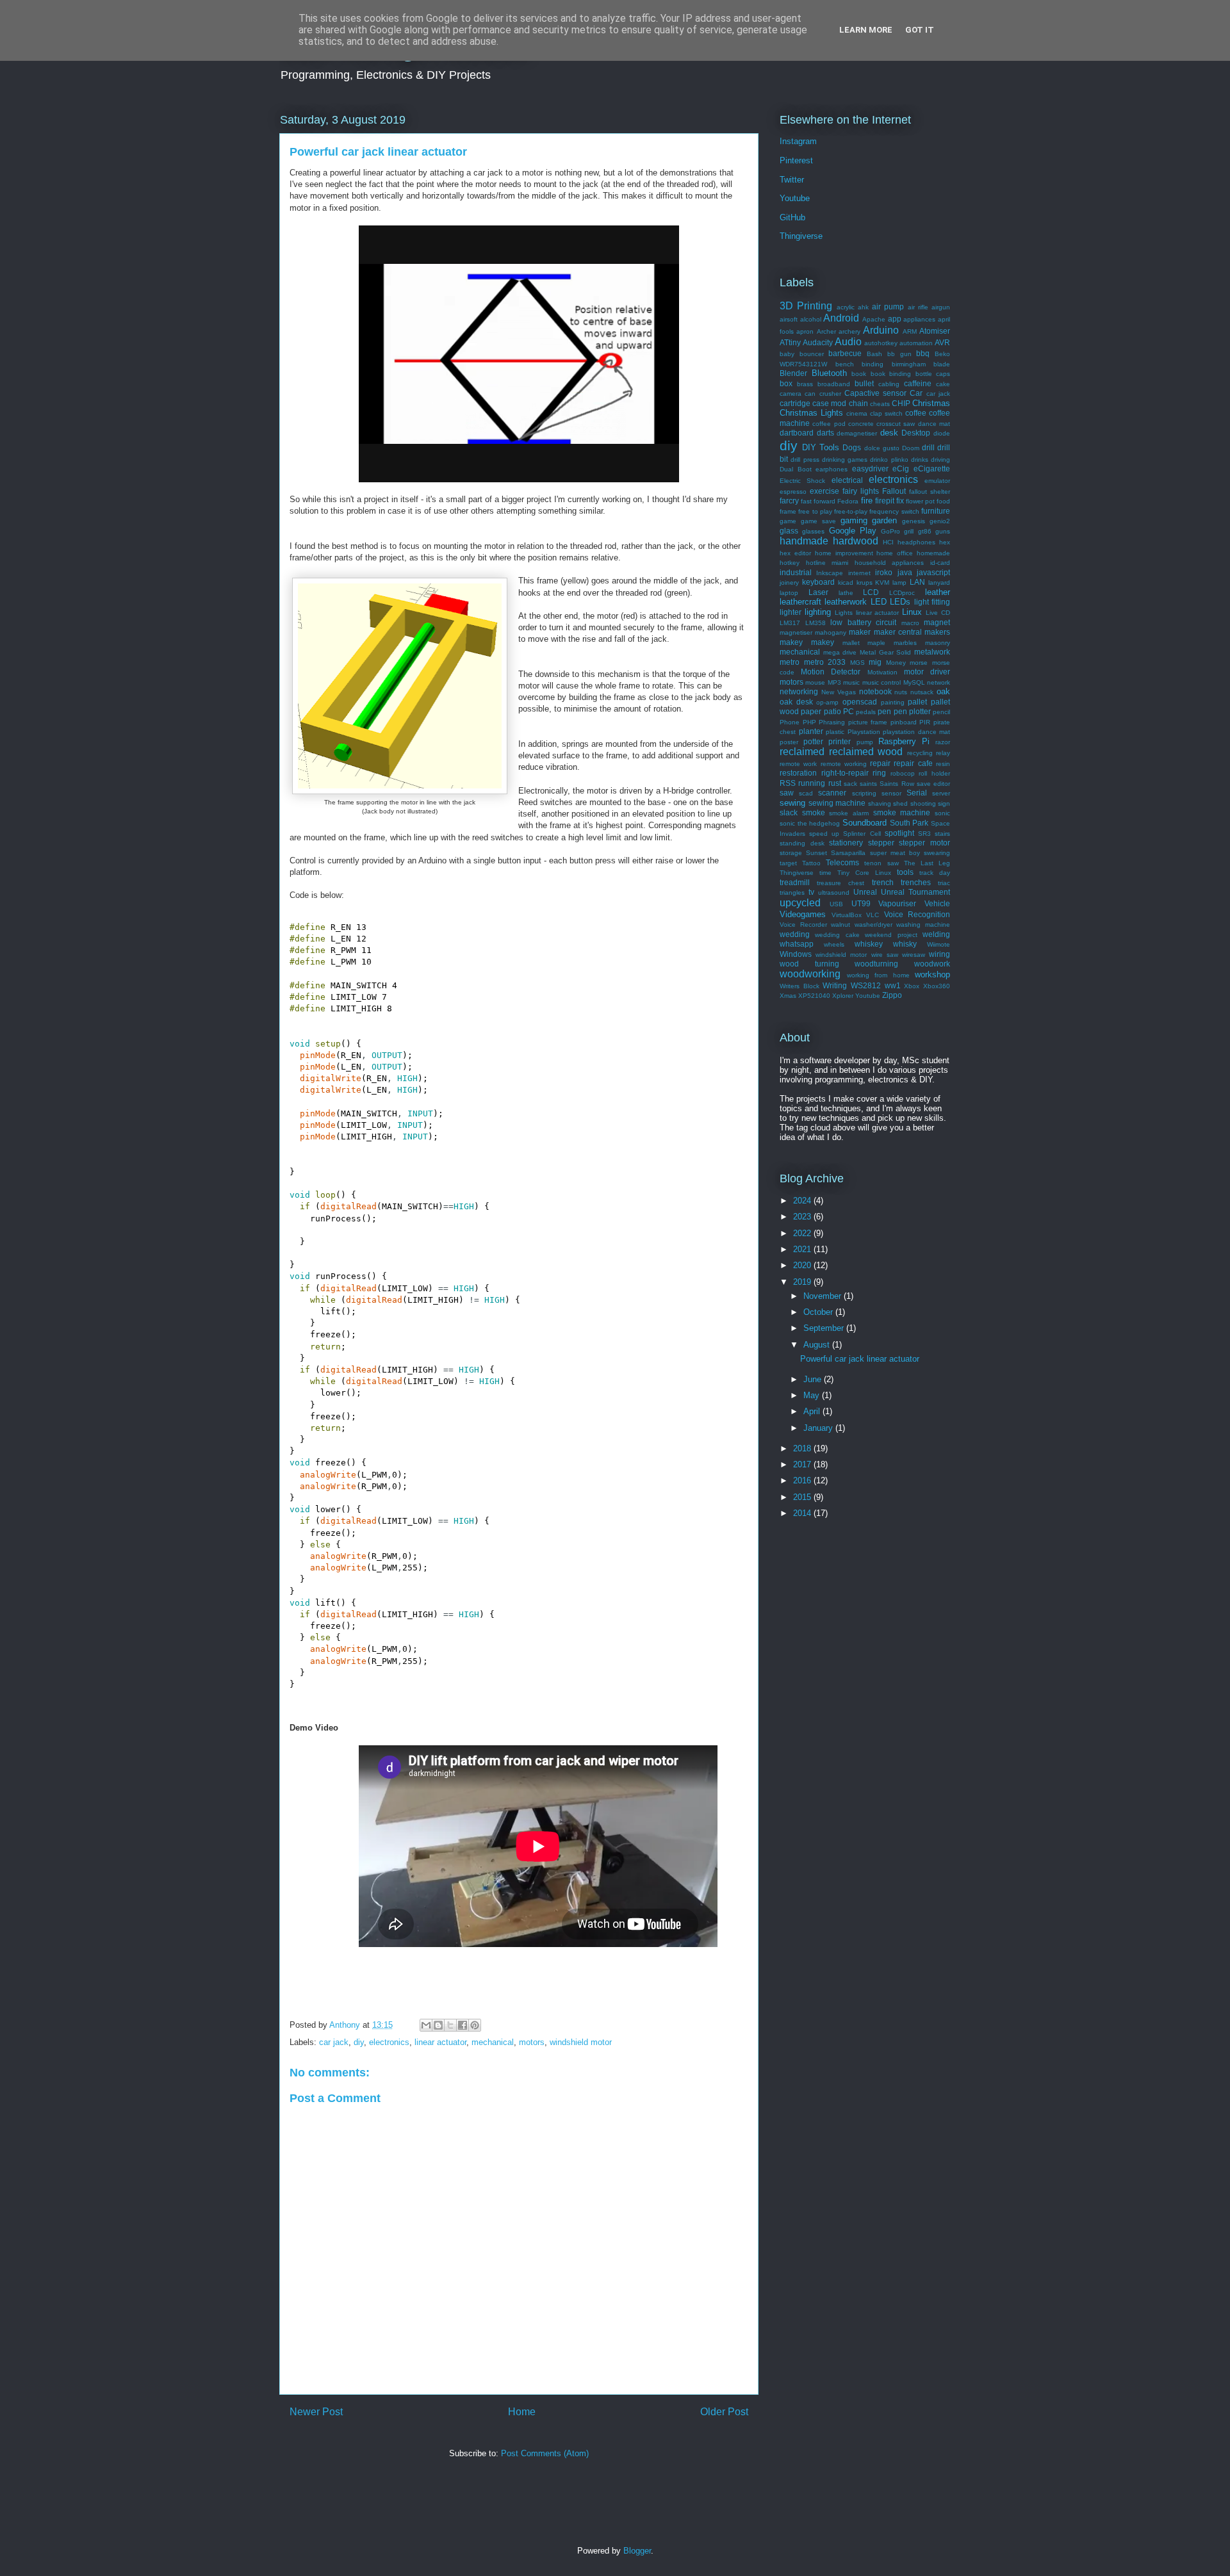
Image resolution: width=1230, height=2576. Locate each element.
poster (789, 742)
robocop (903, 773)
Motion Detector (831, 672)
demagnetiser (857, 433)
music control (881, 682)
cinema (857, 413)
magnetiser (796, 632)
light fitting (932, 602)
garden (884, 520)
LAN (917, 582)
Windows (796, 954)
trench (883, 882)
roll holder (934, 773)
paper (811, 711)
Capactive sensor (875, 393)
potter (813, 741)
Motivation (882, 672)
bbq (923, 353)
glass (789, 531)
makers (937, 632)
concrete (861, 424)
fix (900, 501)
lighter (791, 612)
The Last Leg (927, 863)
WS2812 (866, 985)
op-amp (827, 702)
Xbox (912, 986)
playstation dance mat (916, 732)
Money (896, 663)
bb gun (899, 354)
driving (940, 460)
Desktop (916, 433)
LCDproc (902, 593)
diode (942, 433)
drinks (920, 460)
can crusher (823, 394)
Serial (917, 793)
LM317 (790, 623)
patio (832, 711)
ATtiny (790, 342)
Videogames (803, 914)
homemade (933, 553)
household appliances (890, 563)
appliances (919, 319)
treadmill (795, 882)
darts (825, 433)
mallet (851, 643)
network (939, 682)
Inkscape (830, 573)
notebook (875, 691)
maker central (898, 632)
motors (532, 2042)
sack (850, 784)
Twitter (792, 180)
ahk (863, 307)
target (788, 863)
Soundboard (865, 823)
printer (840, 741)
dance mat (934, 424)
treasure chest (840, 883)
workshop (932, 974)
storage (791, 853)
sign (944, 803)
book (859, 374)
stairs (942, 834)
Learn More (866, 30)
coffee (916, 413)
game (788, 521)
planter (811, 731)
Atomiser (935, 331)
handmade (804, 541)
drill (928, 447)
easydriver (870, 469)
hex (945, 542)
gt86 (925, 531)
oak (943, 691)
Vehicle (937, 903)
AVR (942, 342)
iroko (884, 572)
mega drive (840, 652)
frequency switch (894, 511)
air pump (888, 306)
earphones (832, 469)
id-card (940, 563)
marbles (905, 643)
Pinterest (796, 160)
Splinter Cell (862, 834)
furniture (936, 511)
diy (359, 2042)
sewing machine (837, 803)
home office (895, 553)
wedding (795, 934)
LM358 (816, 623)
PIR (925, 722)
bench (845, 364)
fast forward (818, 501)
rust (835, 783)
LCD (871, 592)
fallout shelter (930, 492)
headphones (916, 542)
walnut (840, 925)
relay (943, 753)
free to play (815, 511)
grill (909, 531)
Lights (844, 613)
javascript (933, 572)
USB (836, 904)
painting (893, 702)
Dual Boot (796, 469)
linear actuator (440, 2042)
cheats (880, 404)
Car (916, 393)
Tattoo (811, 863)
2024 (803, 1201)
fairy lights (861, 491)
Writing (835, 985)
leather (938, 592)
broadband (834, 384)
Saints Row (897, 784)
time (825, 873)
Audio (848, 342)
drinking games (845, 460)
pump (865, 742)
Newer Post (316, 2412)
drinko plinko (889, 460)
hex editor (795, 553)
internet (859, 573)
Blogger (637, 2551)
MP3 (834, 682)
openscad (860, 702)
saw (787, 793)
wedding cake (837, 935)
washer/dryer (873, 925)
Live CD (938, 613)
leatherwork (846, 602)
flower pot (920, 501)
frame (788, 511)
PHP (809, 722)
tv (811, 892)
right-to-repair (845, 773)
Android (841, 318)
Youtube (795, 198)
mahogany (831, 632)
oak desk (796, 702)
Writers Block (799, 986)
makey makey (807, 642)
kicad (846, 583)
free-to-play (851, 511)
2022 (803, 1233)
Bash (874, 354)
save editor (933, 784)
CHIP (901, 403)
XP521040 (814, 996)
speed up (824, 834)
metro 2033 (825, 662)
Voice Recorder (803, 925)
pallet (917, 702)
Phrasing (832, 722)
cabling (889, 384)
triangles (792, 893)
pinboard (904, 722)
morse (919, 663)
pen (884, 711)
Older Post (724, 2412)
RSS (788, 783)
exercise (824, 491)
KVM (882, 583)
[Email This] (426, 2025)
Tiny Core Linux (864, 873)
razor (943, 742)
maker (860, 632)
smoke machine (902, 812)
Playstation (864, 732)
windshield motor (581, 2042)
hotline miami (827, 563)
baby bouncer (802, 354)
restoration (798, 773)
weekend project (891, 935)
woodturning (876, 964)
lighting (818, 612)
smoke (814, 812)
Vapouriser (897, 903)
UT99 (861, 903)
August (818, 1345)
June (814, 1379)
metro (790, 662)
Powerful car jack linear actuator (860, 1359)
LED (879, 602)
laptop (789, 593)
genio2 (940, 521)
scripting (864, 793)
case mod (829, 403)
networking (799, 691)
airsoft (789, 319)
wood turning (809, 964)
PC (849, 711)
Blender (793, 373)
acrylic (846, 307)
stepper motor (924, 843)
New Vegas (839, 692)
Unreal (865, 892)
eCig (901, 469)
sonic (942, 813)
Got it (920, 30)
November (824, 1296)
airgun (941, 307)
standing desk (802, 843)
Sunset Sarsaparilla (836, 853)
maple (876, 643)
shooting (923, 803)
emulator (937, 481)
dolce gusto (882, 448)
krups (865, 583)
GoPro (890, 531)
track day (935, 873)
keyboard (818, 582)
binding (873, 364)
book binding (891, 374)
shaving (880, 803)
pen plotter (912, 711)
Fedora (848, 501)
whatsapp (797, 944)
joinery (789, 583)
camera (791, 394)
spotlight (899, 833)
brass (805, 384)
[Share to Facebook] (463, 2025)
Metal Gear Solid (885, 652)
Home (522, 2412)
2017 (803, 1464)
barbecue (845, 353)
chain (858, 403)
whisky (905, 944)
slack (789, 812)
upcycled (800, 903)
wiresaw (914, 955)
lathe (846, 593)
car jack (334, 2042)
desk (889, 433)
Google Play (853, 531)
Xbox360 (937, 986)
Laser (818, 592)
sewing (792, 803)
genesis (914, 521)
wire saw (885, 955)
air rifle (918, 307)
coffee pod (829, 424)
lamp (899, 583)
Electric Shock (802, 481)
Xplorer (843, 996)
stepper (881, 843)
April (813, 1411)
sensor (891, 793)
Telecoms (842, 862)
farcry (789, 501)
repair (880, 763)
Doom (911, 448)
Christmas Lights (811, 413)
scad (806, 793)
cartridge (795, 403)
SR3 (924, 834)
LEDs (900, 602)
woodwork (932, 964)
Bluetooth (829, 373)
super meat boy (895, 853)
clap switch (886, 413)
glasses (813, 531)
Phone (790, 722)
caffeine (918, 383)
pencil (941, 712)
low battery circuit (863, 622)
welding (936, 934)
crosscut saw (896, 424)
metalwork (932, 652)
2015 (803, 1497)
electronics (389, 2042)
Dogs (852, 447)
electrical (847, 480)
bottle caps (933, 374)
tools (905, 872)
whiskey (869, 944)
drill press (805, 460)
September (825, 1328)
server (941, 793)
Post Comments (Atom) (545, 2453)
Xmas (788, 996)
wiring (939, 954)
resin (943, 764)
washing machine (923, 925)
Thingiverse (801, 236)
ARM (910, 331)
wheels (834, 944)
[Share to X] (450, 2025)
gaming (854, 520)
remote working (844, 764)
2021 (803, 1249)
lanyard (939, 583)
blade (942, 364)
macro (910, 623)
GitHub (792, 217)
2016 (803, 1480)
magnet (937, 622)
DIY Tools (821, 447)
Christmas (931, 403)
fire (867, 501)
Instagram (798, 141)
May (813, 1395)
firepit (885, 501)
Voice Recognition (917, 914)
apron (805, 331)
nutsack (922, 692)
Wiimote (939, 944)
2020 (803, 1265)
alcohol (811, 319)
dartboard (797, 433)
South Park (909, 823)
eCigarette (932, 469)
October (819, 1312)
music (851, 682)
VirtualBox (847, 915)
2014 (803, 1513)
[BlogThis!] (438, 2025)
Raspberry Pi (904, 741)
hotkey (790, 563)
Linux (912, 612)
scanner (832, 793)
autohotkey (881, 343)
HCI (888, 542)
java (905, 572)
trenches (916, 882)
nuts (901, 692)
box (786, 383)
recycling (920, 753)
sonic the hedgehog (810, 823)
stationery (846, 843)
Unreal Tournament (915, 892)
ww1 (893, 985)
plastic (835, 732)
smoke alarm (849, 813)
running (812, 783)
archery (849, 331)
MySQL (914, 682)
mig (875, 662)
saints (868, 784)
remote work (798, 764)
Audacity (818, 342)
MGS (857, 663)
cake (943, 384)
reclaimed (802, 752)
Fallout (894, 491)
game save (818, 521)
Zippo (892, 995)
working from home (878, 975)
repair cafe (913, 763)
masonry (938, 643)
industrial (796, 572)
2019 (803, 1282)
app (895, 319)
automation (916, 343)
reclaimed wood (866, 752)
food (943, 501)
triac (944, 883)
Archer (826, 331)
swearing (937, 853)
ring (879, 773)
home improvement (844, 553)
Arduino (881, 330)
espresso (793, 492)
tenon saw (881, 863)
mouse (815, 682)
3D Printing (806, 306)
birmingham (909, 364)
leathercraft (800, 602)
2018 (803, 1448)
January (819, 1428)
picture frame (868, 722)
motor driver (927, 672)
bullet (864, 383)
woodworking (810, 974)
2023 (803, 1217)
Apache (874, 319)
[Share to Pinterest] (475, 2025)
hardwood (856, 541)
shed (900, 803)
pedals (866, 712)
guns (943, 531)
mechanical (493, 2042)
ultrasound (834, 893)
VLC (873, 915)
